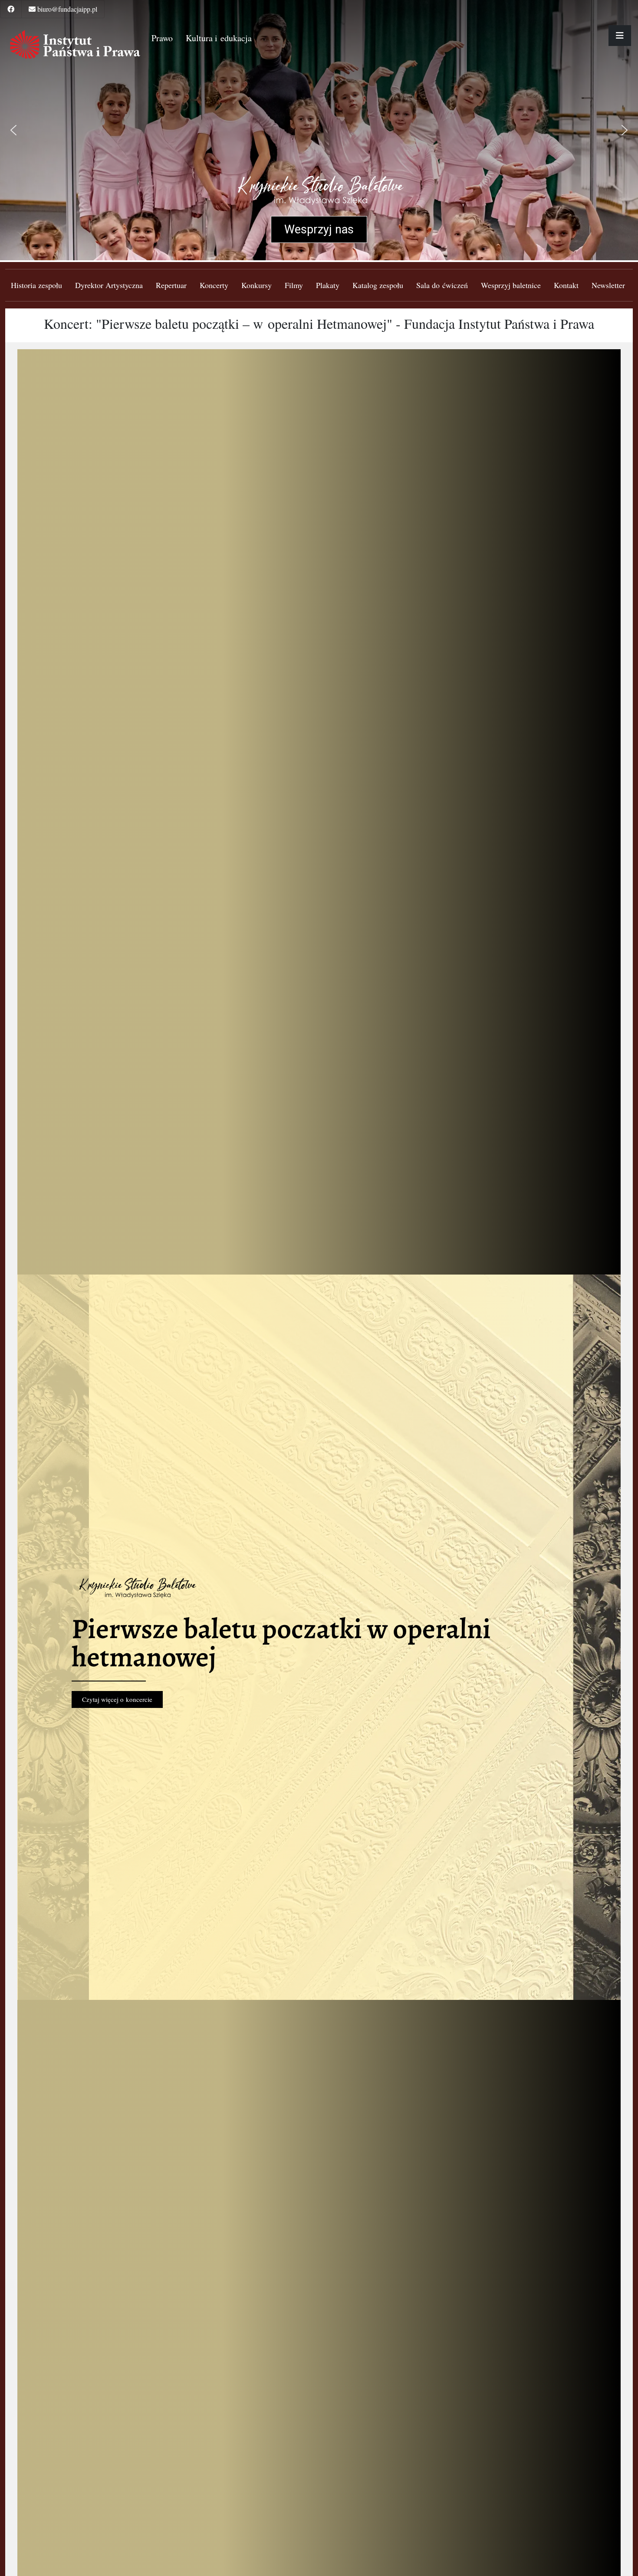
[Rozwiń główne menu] (620, 36)
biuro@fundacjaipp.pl (67, 9)
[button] (13, 130)
